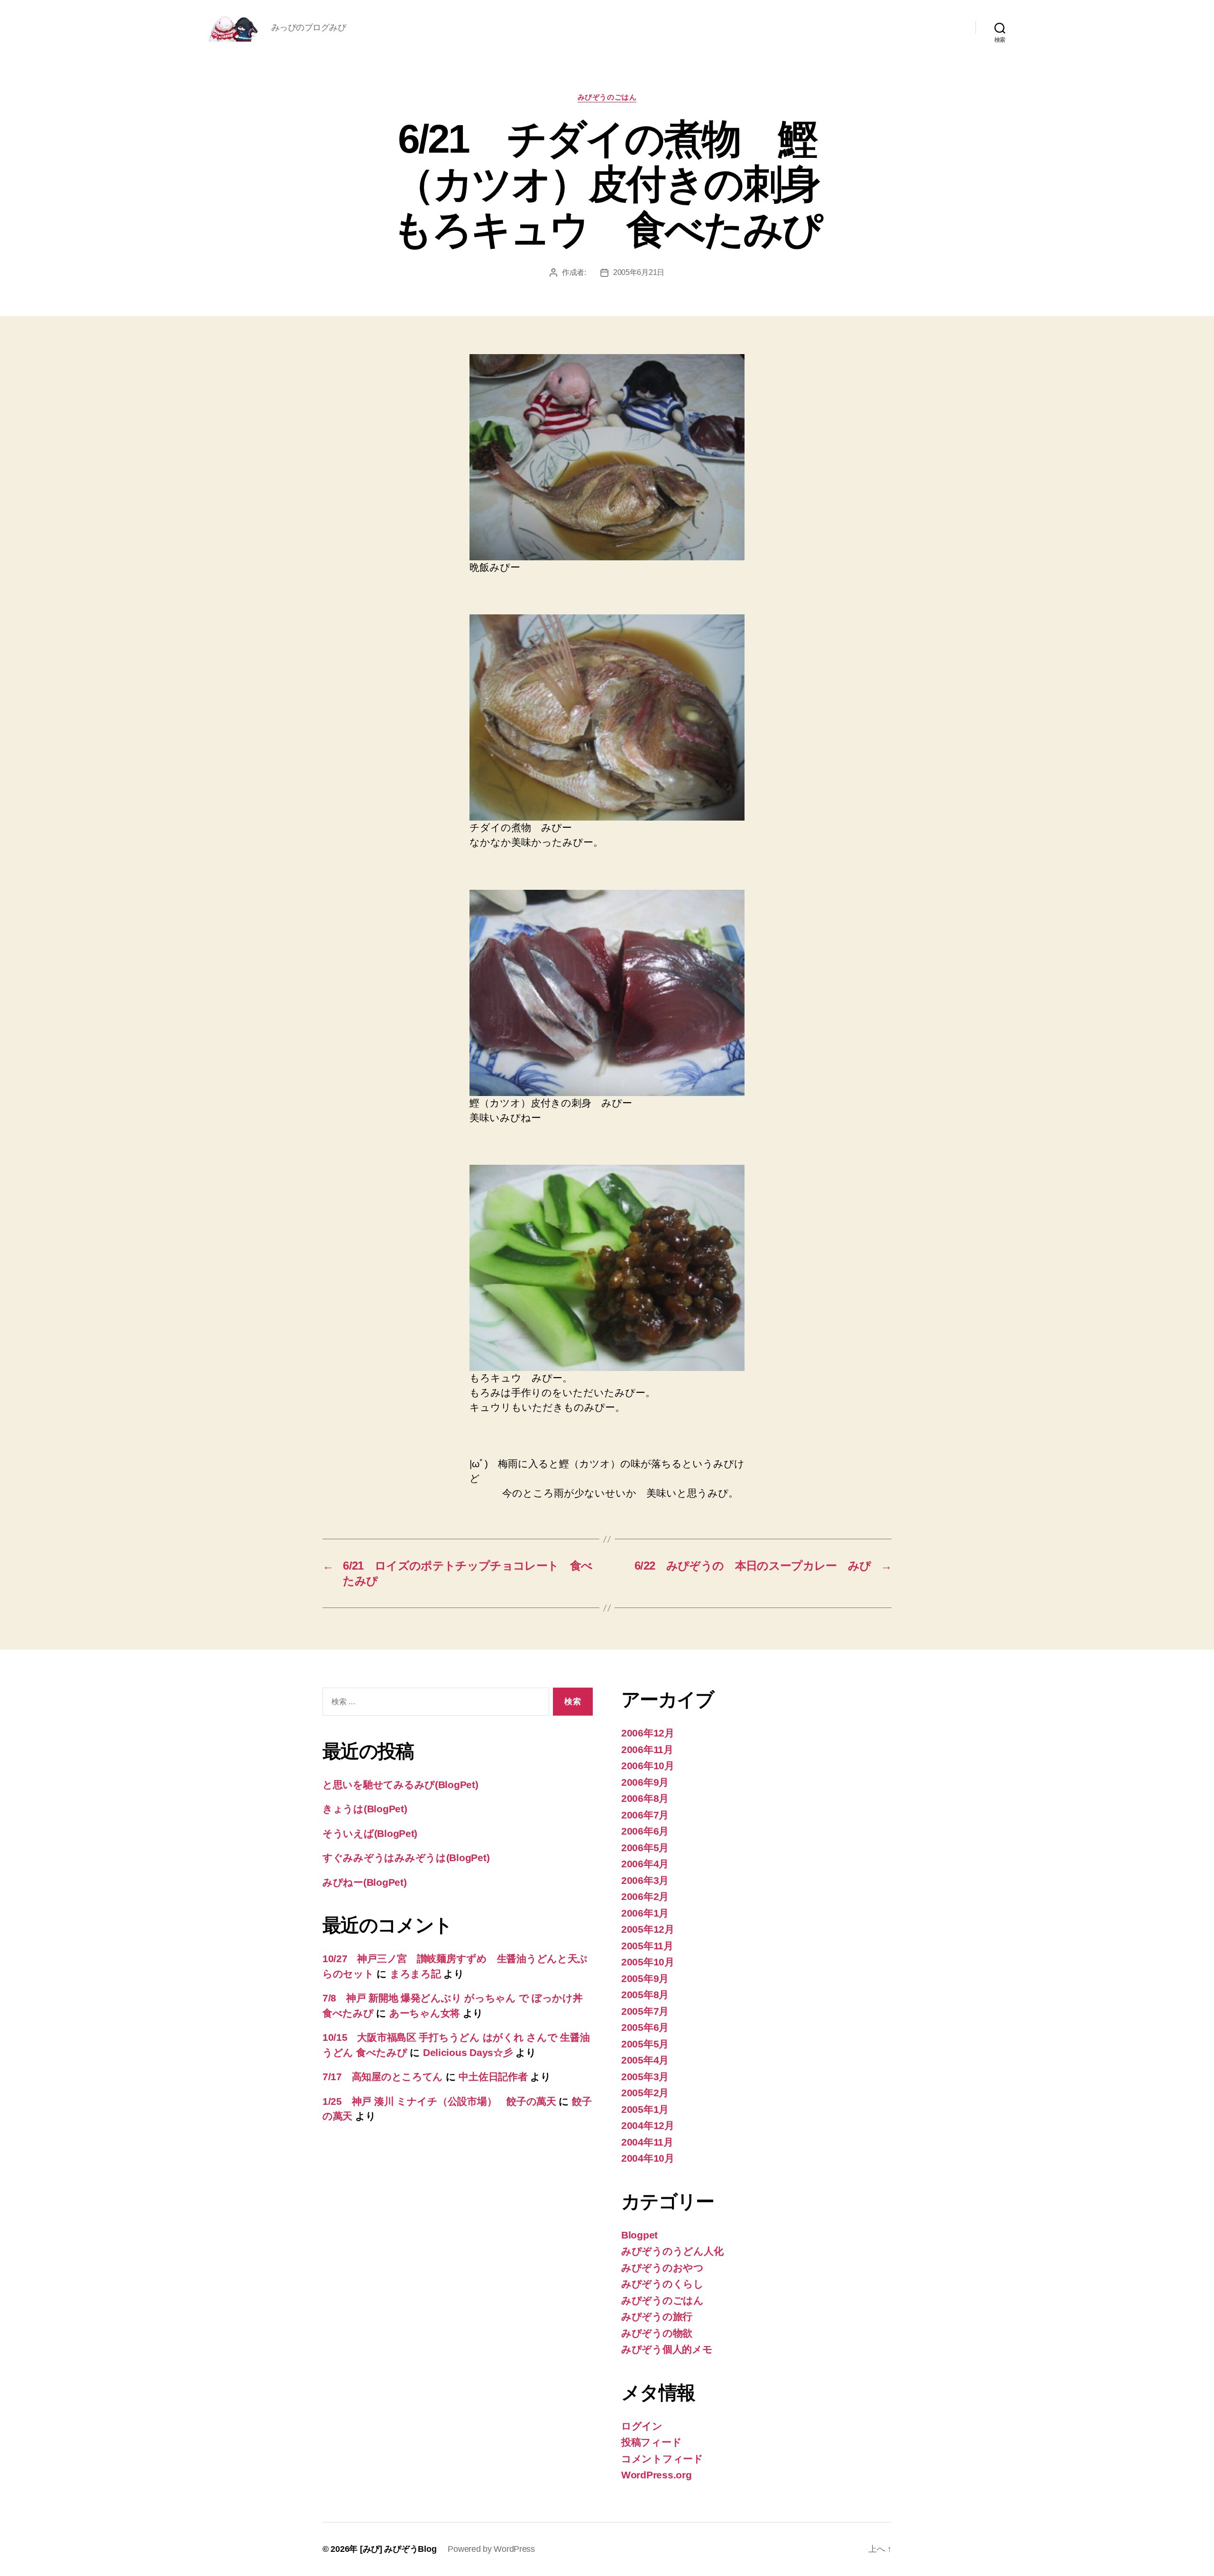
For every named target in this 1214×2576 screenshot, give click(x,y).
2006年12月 (648, 1733)
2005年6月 (645, 2027)
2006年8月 (645, 1798)
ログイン (642, 2426)
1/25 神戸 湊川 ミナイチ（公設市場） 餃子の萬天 (439, 2101)
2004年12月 (648, 2125)
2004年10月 (648, 2158)
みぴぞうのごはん (607, 97)
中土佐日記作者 (493, 2077)
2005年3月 (645, 2077)
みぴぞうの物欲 (657, 2333)
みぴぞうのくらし (662, 2284)
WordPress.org (657, 2475)
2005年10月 (648, 1962)
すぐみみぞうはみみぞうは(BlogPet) (406, 1858)
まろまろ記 (415, 1974)
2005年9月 (645, 1978)
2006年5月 (645, 1848)
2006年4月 (645, 1864)
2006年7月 (645, 1815)
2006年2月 (645, 1896)
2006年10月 (648, 1766)
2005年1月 (645, 2109)
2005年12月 (648, 1929)
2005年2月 (645, 2093)
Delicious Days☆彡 (468, 2052)
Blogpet (639, 2235)
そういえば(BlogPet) (370, 1833)
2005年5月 (645, 2044)
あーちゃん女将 (425, 2013)
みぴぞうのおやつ (662, 2268)
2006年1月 (645, 1913)
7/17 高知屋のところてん (383, 2077)
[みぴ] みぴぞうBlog (398, 2549)
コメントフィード (662, 2459)
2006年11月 (647, 1749)
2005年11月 (647, 1946)
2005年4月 (645, 2060)
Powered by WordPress (491, 2549)
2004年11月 (647, 2142)
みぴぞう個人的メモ (667, 2349)
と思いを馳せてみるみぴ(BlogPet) (400, 1785)
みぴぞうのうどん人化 (672, 2251)
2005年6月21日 (639, 272)
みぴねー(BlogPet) (365, 1882)
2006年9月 (645, 1782)
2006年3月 (645, 1880)
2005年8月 (645, 1995)
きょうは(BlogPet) (365, 1809)
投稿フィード (651, 2442)
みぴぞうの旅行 (657, 2316)
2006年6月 (645, 1831)
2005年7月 (645, 2011)
